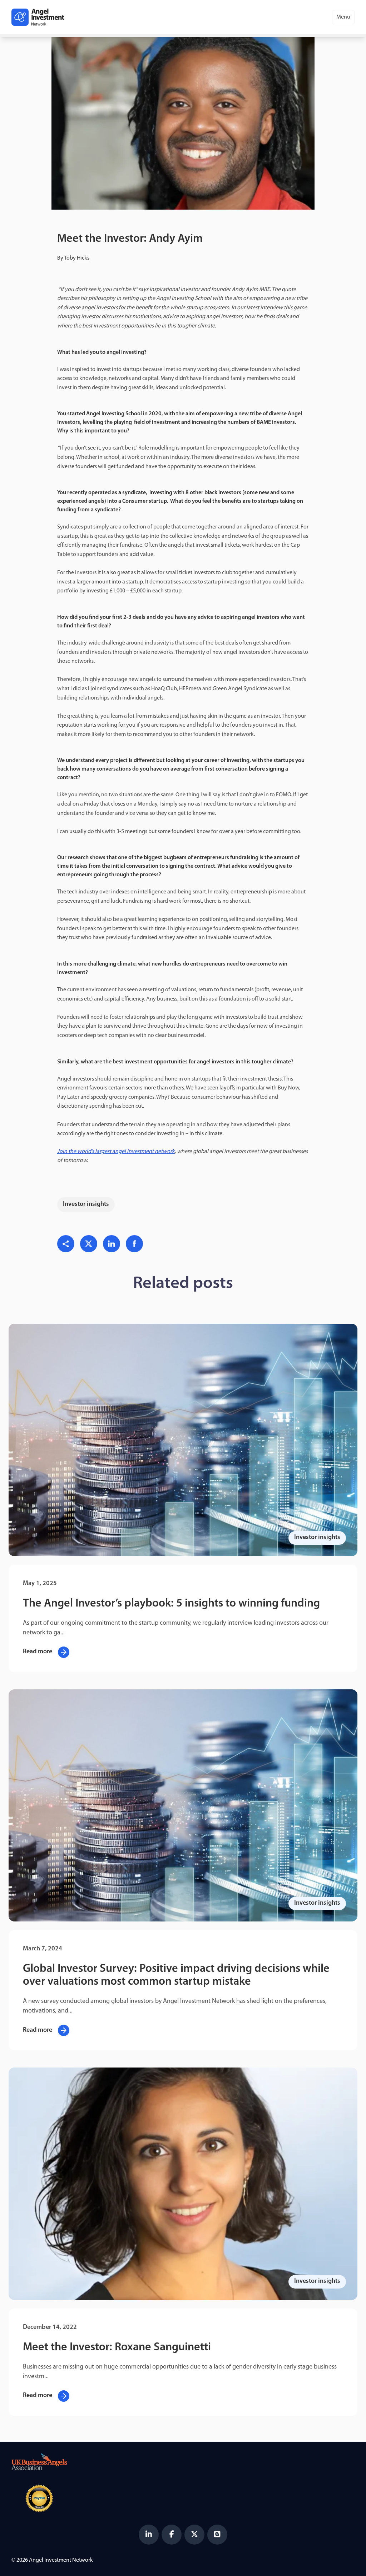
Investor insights (86, 1204)
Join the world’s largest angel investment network (116, 1152)
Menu (343, 17)
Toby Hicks (77, 258)
